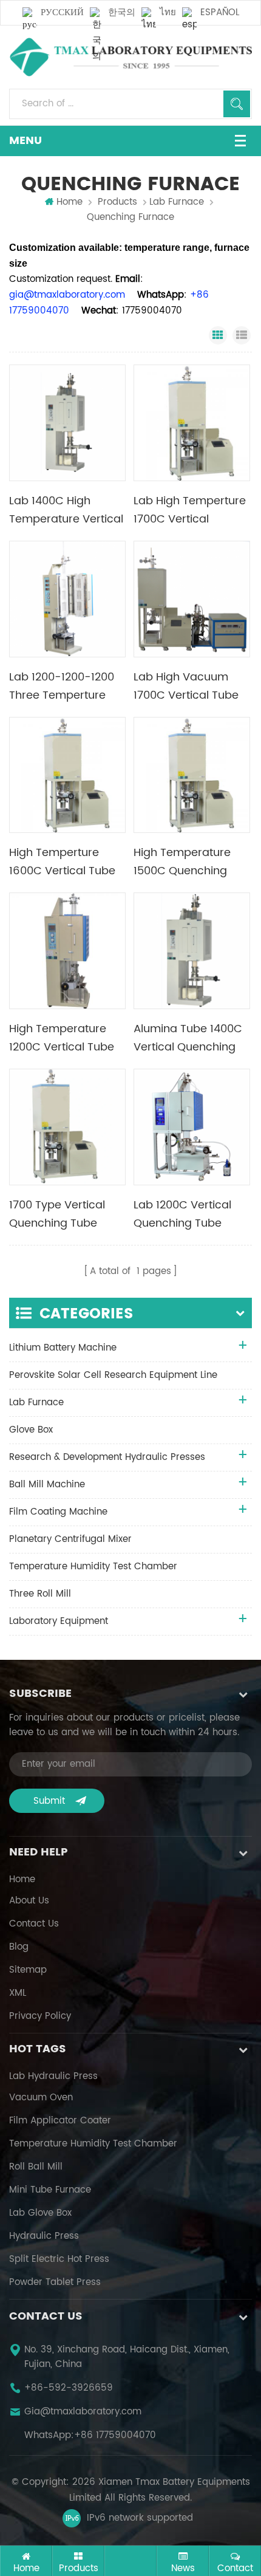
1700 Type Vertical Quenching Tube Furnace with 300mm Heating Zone (66, 1214)
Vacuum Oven (41, 2098)
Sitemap (28, 1970)
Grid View (218, 335)
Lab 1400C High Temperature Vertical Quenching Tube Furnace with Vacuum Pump (66, 510)
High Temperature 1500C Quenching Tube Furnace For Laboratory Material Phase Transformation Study (191, 862)
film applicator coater (60, 2121)
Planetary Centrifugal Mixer (70, 1539)
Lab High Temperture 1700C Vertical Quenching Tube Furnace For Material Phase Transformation (190, 510)
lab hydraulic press (53, 2077)
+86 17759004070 (115, 2436)
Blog (19, 1947)
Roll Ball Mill (36, 2167)
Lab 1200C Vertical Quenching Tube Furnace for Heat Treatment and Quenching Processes (191, 1214)
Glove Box (31, 1430)
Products (117, 202)
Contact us (34, 1924)
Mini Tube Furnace (50, 2190)
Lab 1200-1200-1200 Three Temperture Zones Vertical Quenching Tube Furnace (62, 687)
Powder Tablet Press (55, 2283)
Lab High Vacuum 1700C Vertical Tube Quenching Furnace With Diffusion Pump (187, 687)
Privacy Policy (40, 2016)
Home (69, 202)
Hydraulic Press (44, 2236)
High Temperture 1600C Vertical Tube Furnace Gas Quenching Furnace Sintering (62, 862)
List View (242, 335)
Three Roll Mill (40, 1594)
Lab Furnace (177, 202)
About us (29, 1901)
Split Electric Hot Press (59, 2259)
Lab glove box (40, 2213)
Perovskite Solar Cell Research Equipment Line (113, 1375)
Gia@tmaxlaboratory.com (83, 2412)
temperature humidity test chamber (93, 2144)
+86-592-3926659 (69, 2388)
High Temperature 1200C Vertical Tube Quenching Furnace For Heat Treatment (62, 1038)
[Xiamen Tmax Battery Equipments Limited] (130, 57)
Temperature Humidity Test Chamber (93, 1567)
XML (18, 1993)
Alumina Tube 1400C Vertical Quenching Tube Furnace (188, 1038)
